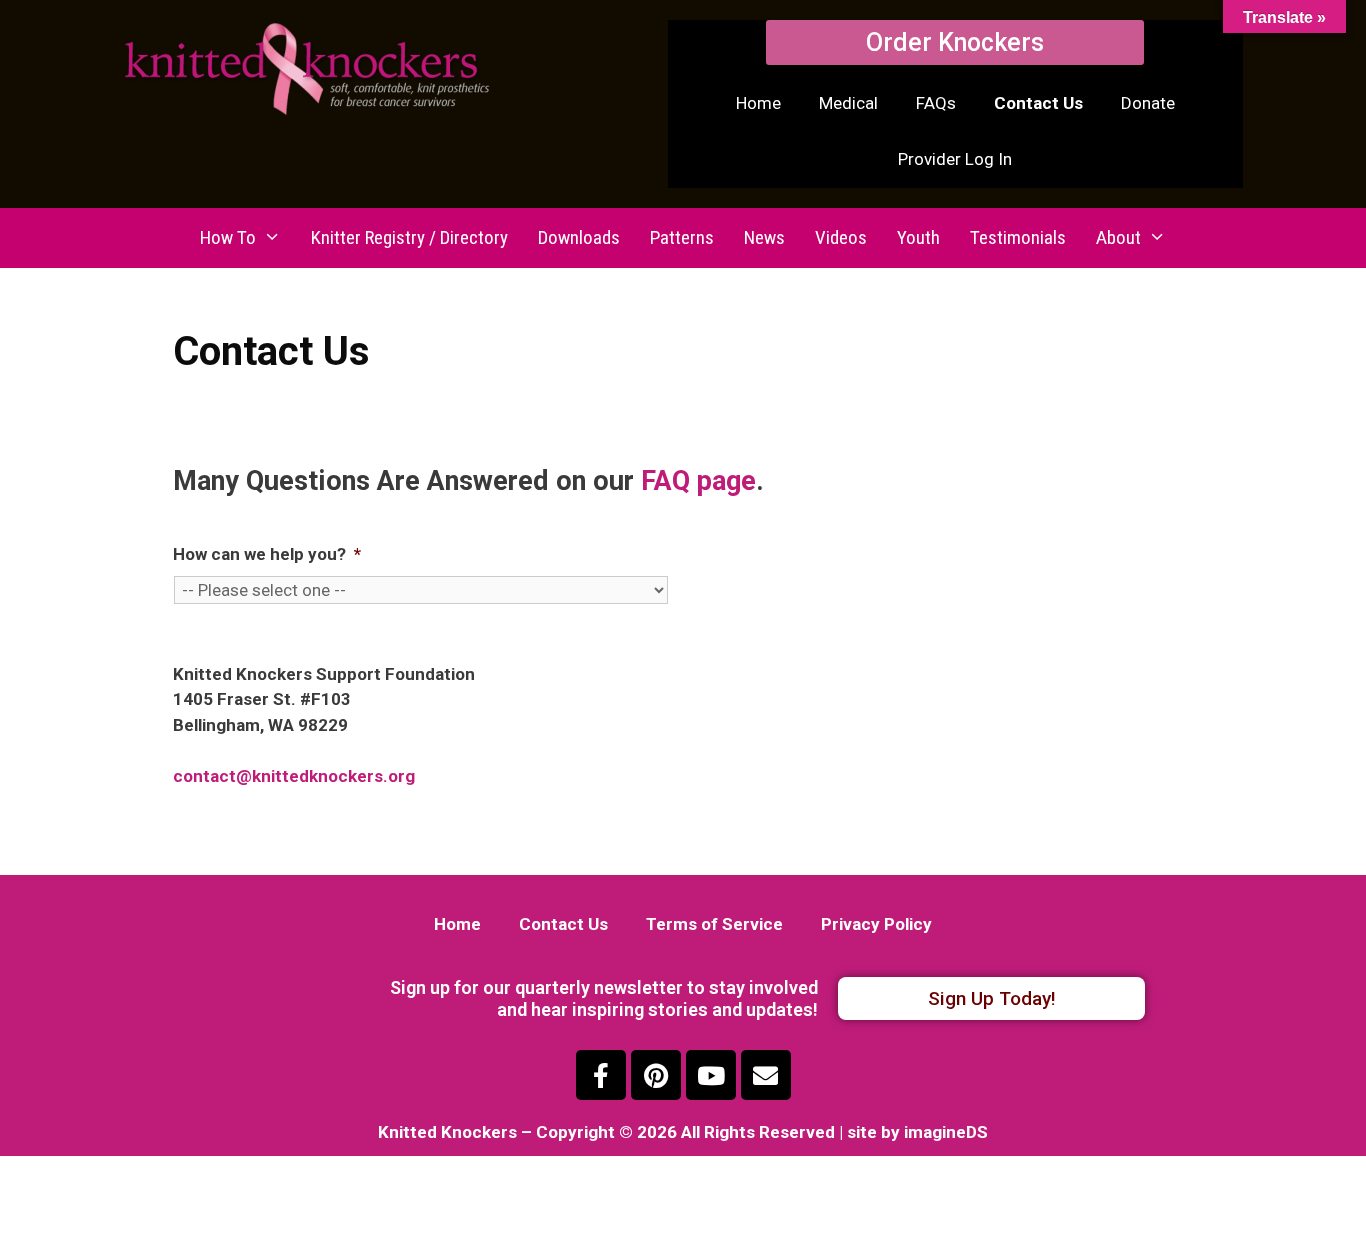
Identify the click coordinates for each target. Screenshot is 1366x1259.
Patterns (682, 237)
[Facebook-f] (601, 1075)
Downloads (579, 237)
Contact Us (1038, 103)
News (764, 237)
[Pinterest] (656, 1075)
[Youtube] (711, 1075)
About (1118, 237)
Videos (841, 237)
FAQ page (698, 481)
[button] (955, 42)
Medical (848, 103)
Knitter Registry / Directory (409, 237)
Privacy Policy (876, 924)
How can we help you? (267, 554)
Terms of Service (714, 924)
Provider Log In (955, 159)
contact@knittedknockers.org (294, 776)
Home (758, 103)
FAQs (936, 103)
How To (228, 237)
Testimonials (1018, 237)
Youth (918, 237)
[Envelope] (766, 1075)
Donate (1148, 103)
